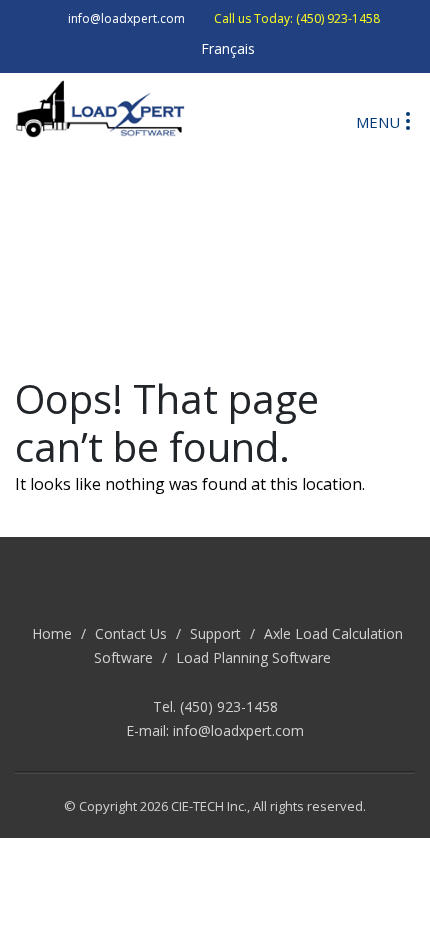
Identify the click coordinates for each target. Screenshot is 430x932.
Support (215, 633)
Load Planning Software (253, 657)
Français (228, 48)
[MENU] (408, 119)
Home (52, 633)
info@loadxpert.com (238, 730)
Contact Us (131, 633)
